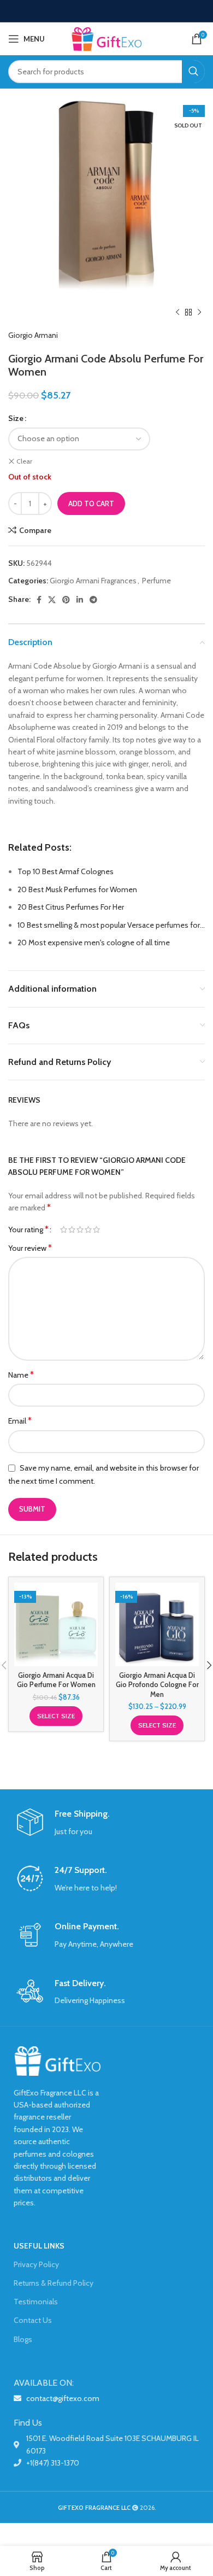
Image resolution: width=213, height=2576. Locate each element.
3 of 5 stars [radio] (80, 1230)
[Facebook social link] (39, 600)
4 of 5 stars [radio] (88, 1230)
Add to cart (91, 504)
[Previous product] (177, 313)
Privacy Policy (36, 2264)
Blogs (23, 2339)
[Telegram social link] (93, 600)
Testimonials (36, 2302)
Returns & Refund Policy (54, 2283)
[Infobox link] (106, 1823)
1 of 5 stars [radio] (64, 1230)
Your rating (28, 1230)
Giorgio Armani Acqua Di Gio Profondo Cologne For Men (157, 1685)
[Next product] (199, 313)
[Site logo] (106, 38)
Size (16, 418)
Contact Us (33, 2320)
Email (20, 1421)
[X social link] (52, 600)
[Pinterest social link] (66, 600)
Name (21, 1375)
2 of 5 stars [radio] (72, 1230)
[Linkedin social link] (80, 600)
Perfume (156, 581)
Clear (24, 461)
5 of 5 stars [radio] (96, 1230)
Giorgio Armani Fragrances (93, 581)
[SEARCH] (193, 72)
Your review (30, 1248)
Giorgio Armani (33, 335)
